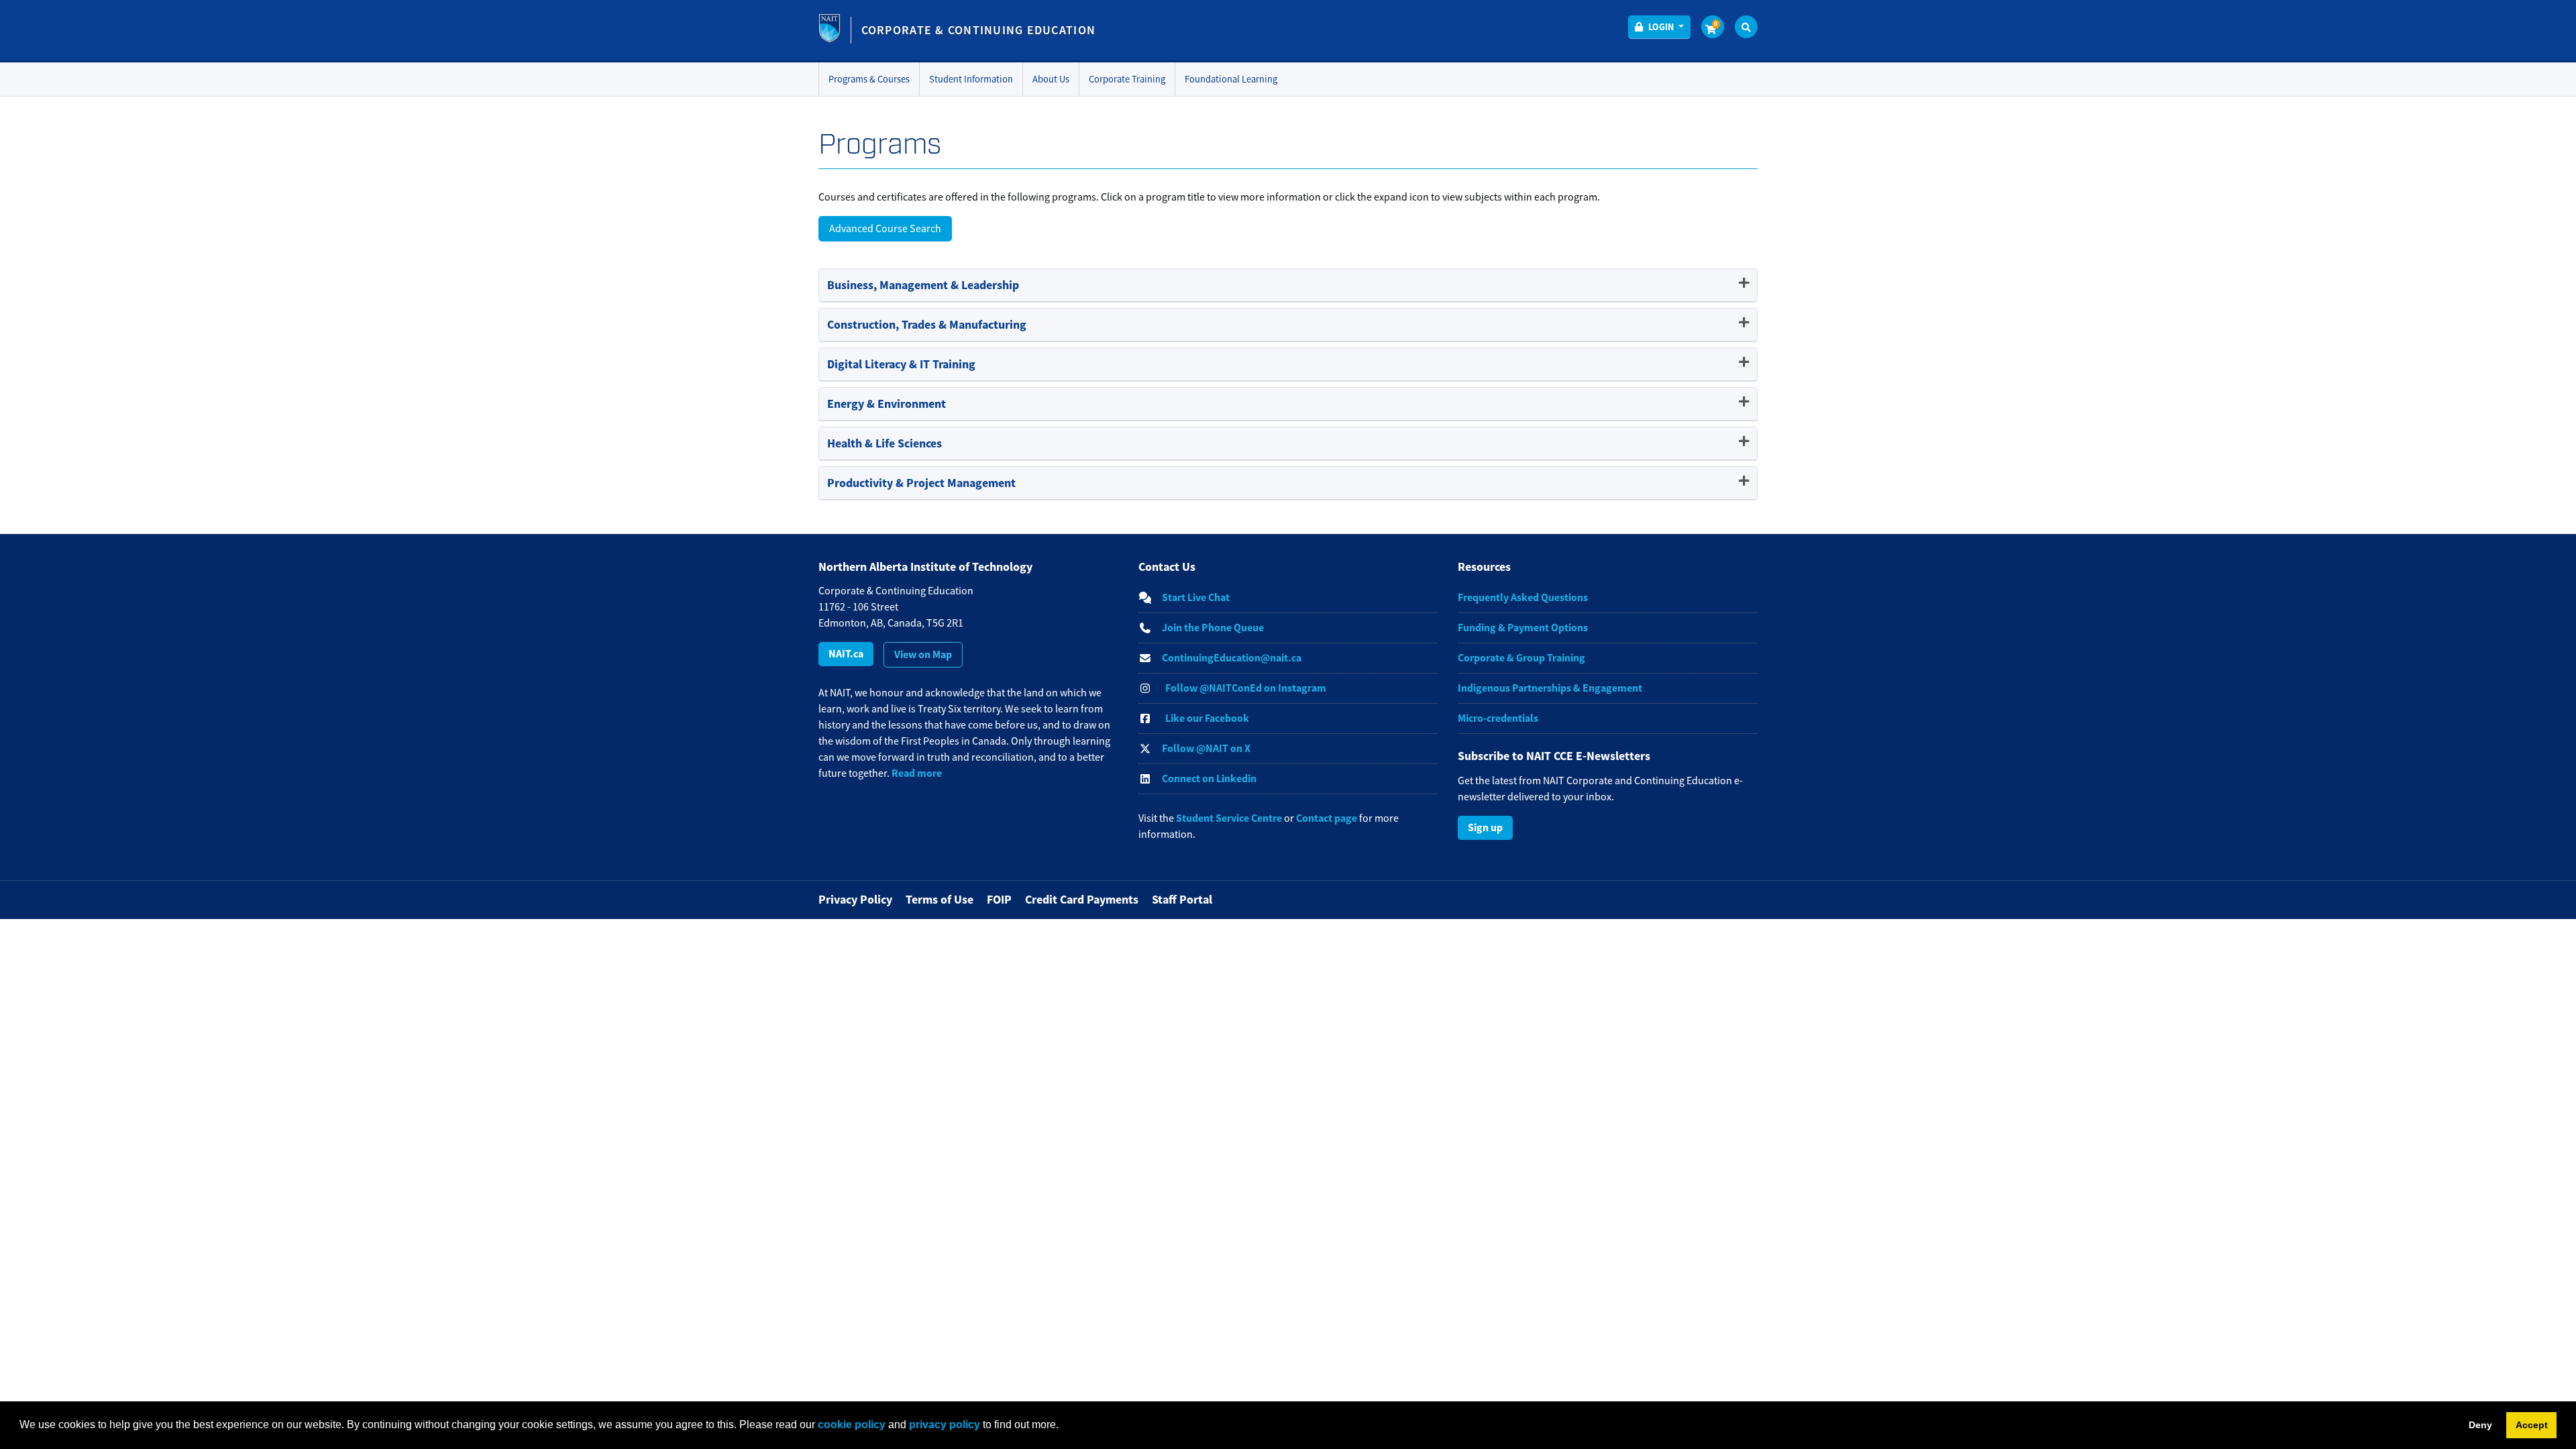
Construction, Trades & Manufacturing (927, 325)
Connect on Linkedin (1209, 779)
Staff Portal (1182, 900)
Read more (917, 773)
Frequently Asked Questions (1523, 597)
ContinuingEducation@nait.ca (1232, 658)
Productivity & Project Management (921, 483)
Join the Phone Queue (1213, 628)
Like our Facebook (1207, 718)
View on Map (923, 654)
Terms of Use (940, 900)
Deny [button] (2480, 1425)
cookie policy (852, 1425)
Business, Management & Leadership (923, 285)
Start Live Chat (1196, 597)
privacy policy (945, 1425)
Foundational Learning (1231, 79)
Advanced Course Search (885, 229)
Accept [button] (2532, 1425)
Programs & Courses (869, 79)
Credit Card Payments (1082, 900)
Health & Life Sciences (884, 443)
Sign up (1485, 827)
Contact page (1327, 818)
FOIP (999, 900)
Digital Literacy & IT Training (901, 364)
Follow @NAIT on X (1206, 748)
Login (1661, 27)
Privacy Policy (855, 900)
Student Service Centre (1229, 818)
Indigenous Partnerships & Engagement (1550, 688)
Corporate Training (1127, 79)
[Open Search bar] (1746, 27)
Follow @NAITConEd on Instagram (1246, 688)
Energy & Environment (887, 404)
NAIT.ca (846, 654)
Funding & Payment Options (1523, 628)
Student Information (971, 79)
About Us (1051, 79)
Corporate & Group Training (1521, 658)
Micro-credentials (1498, 718)
